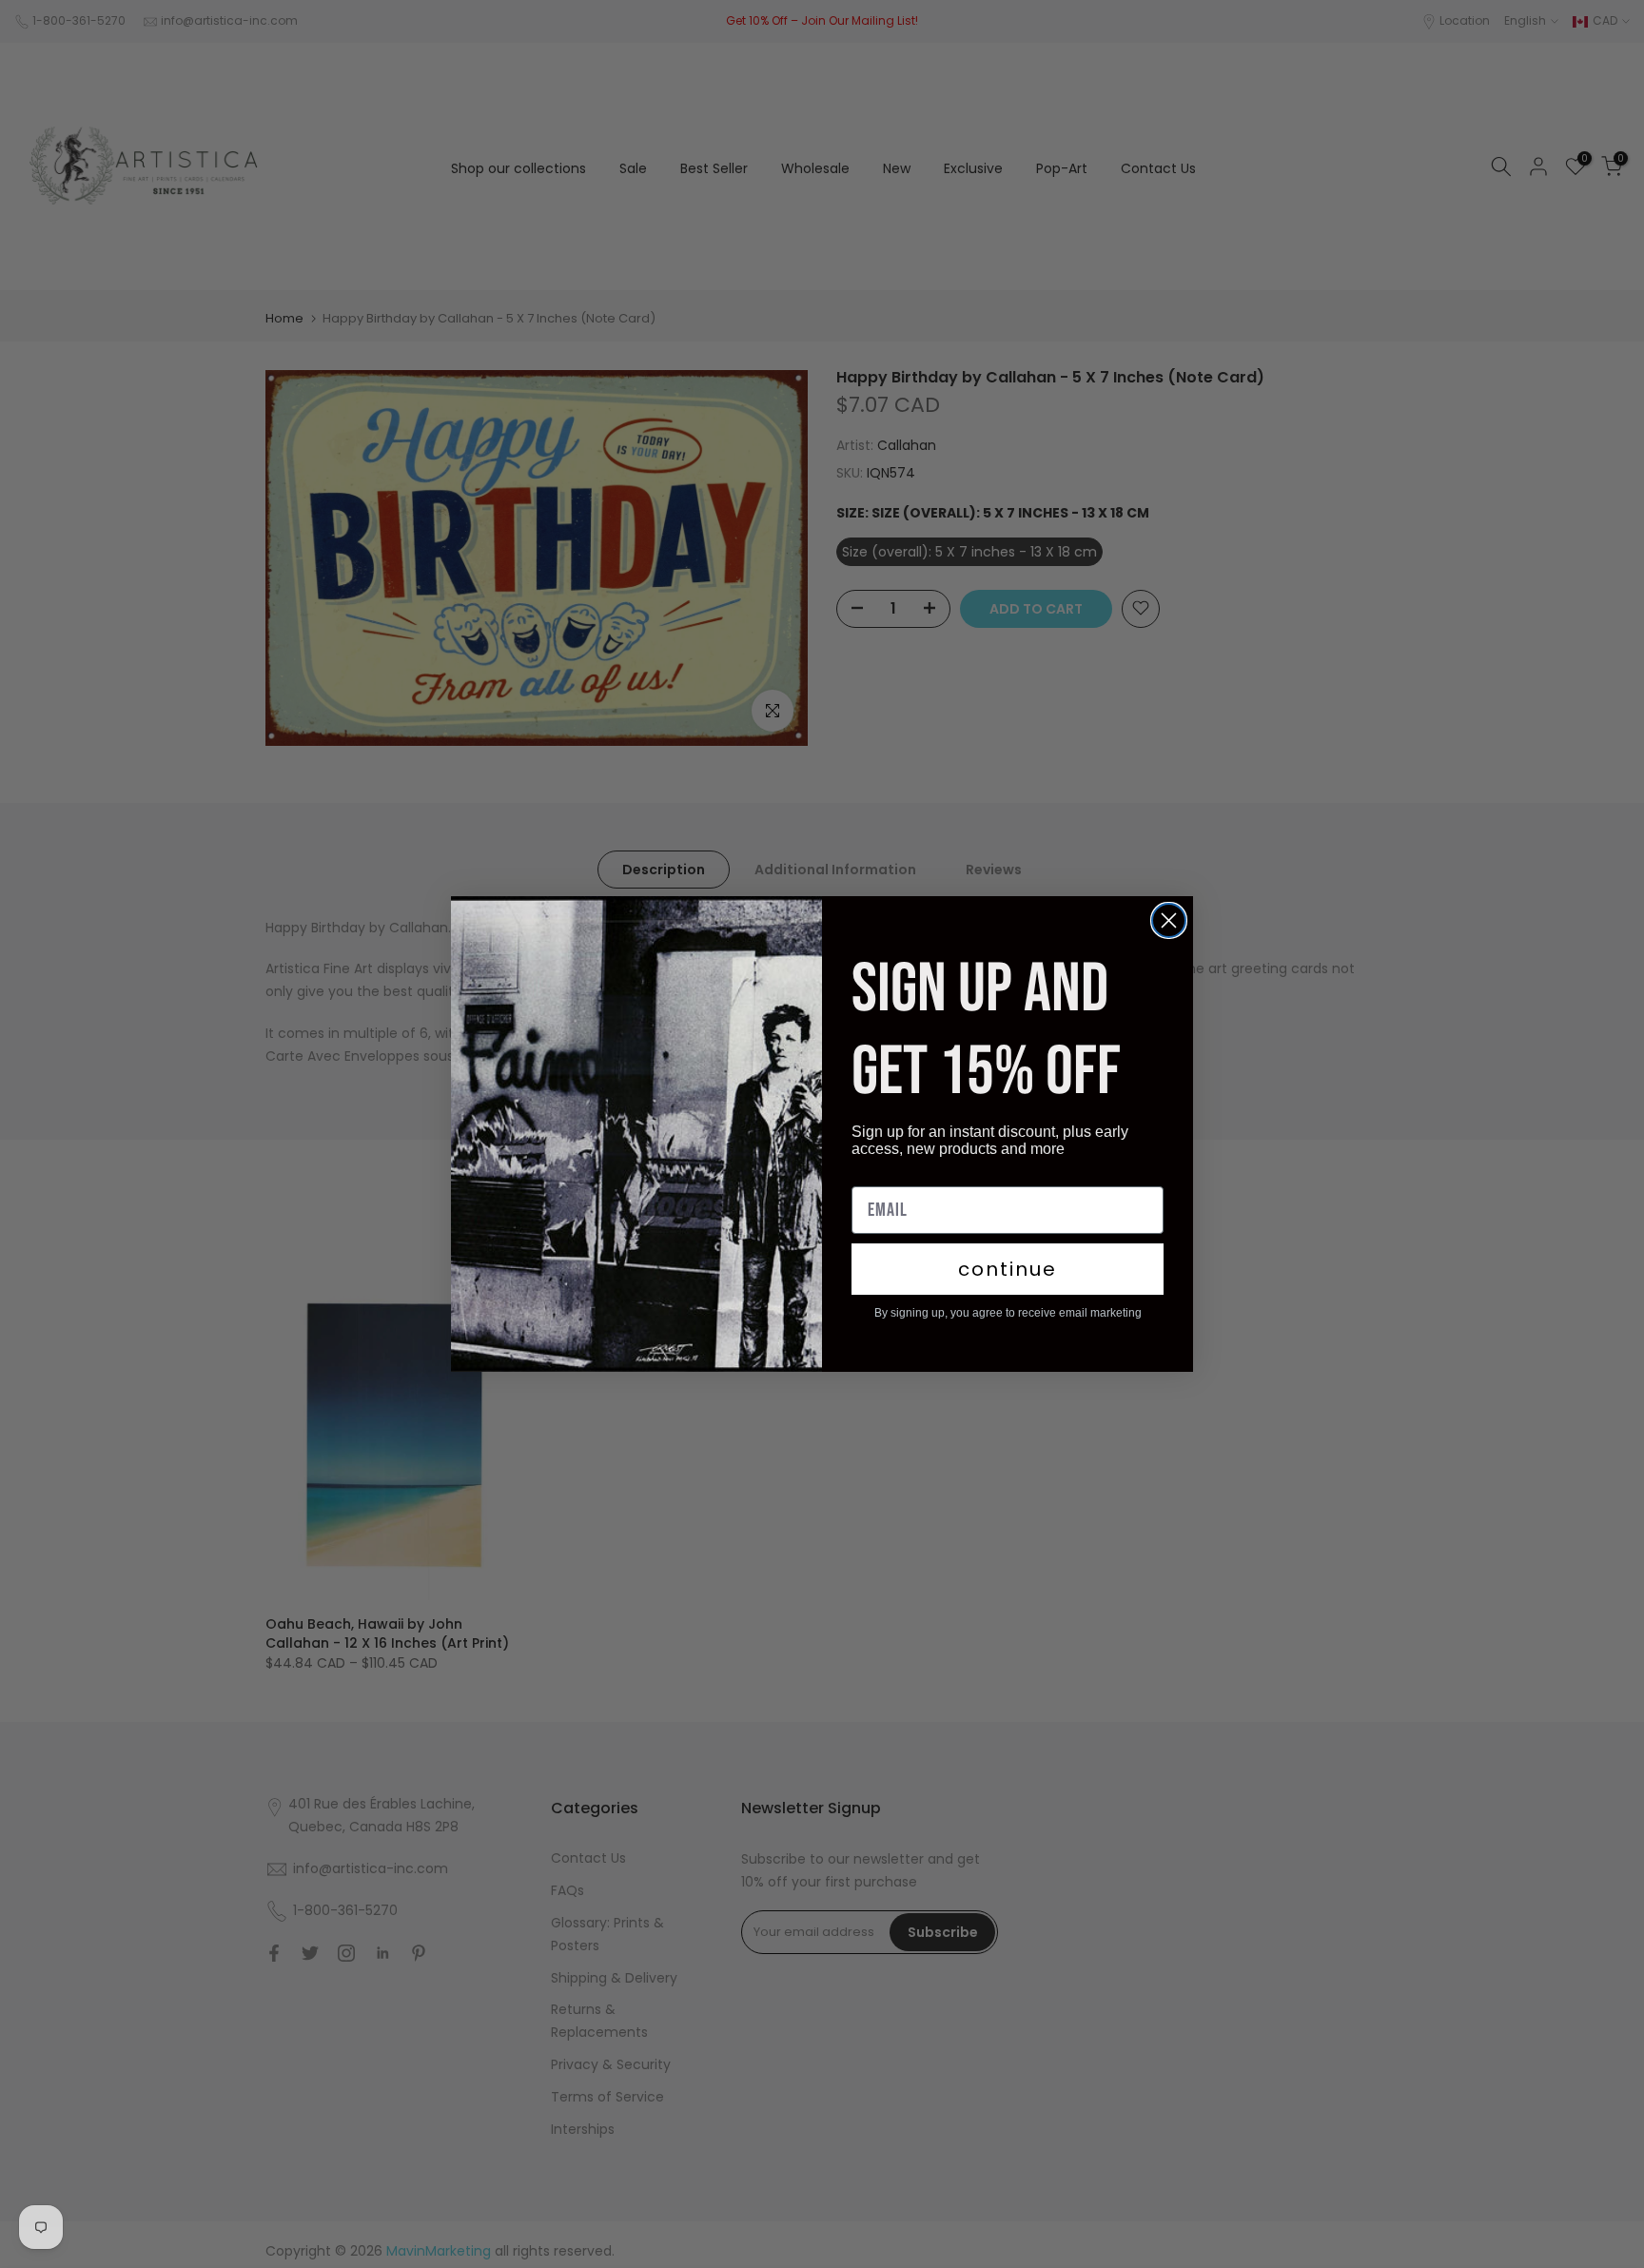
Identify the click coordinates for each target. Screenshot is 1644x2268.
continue (1008, 1269)
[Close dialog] (1169, 920)
